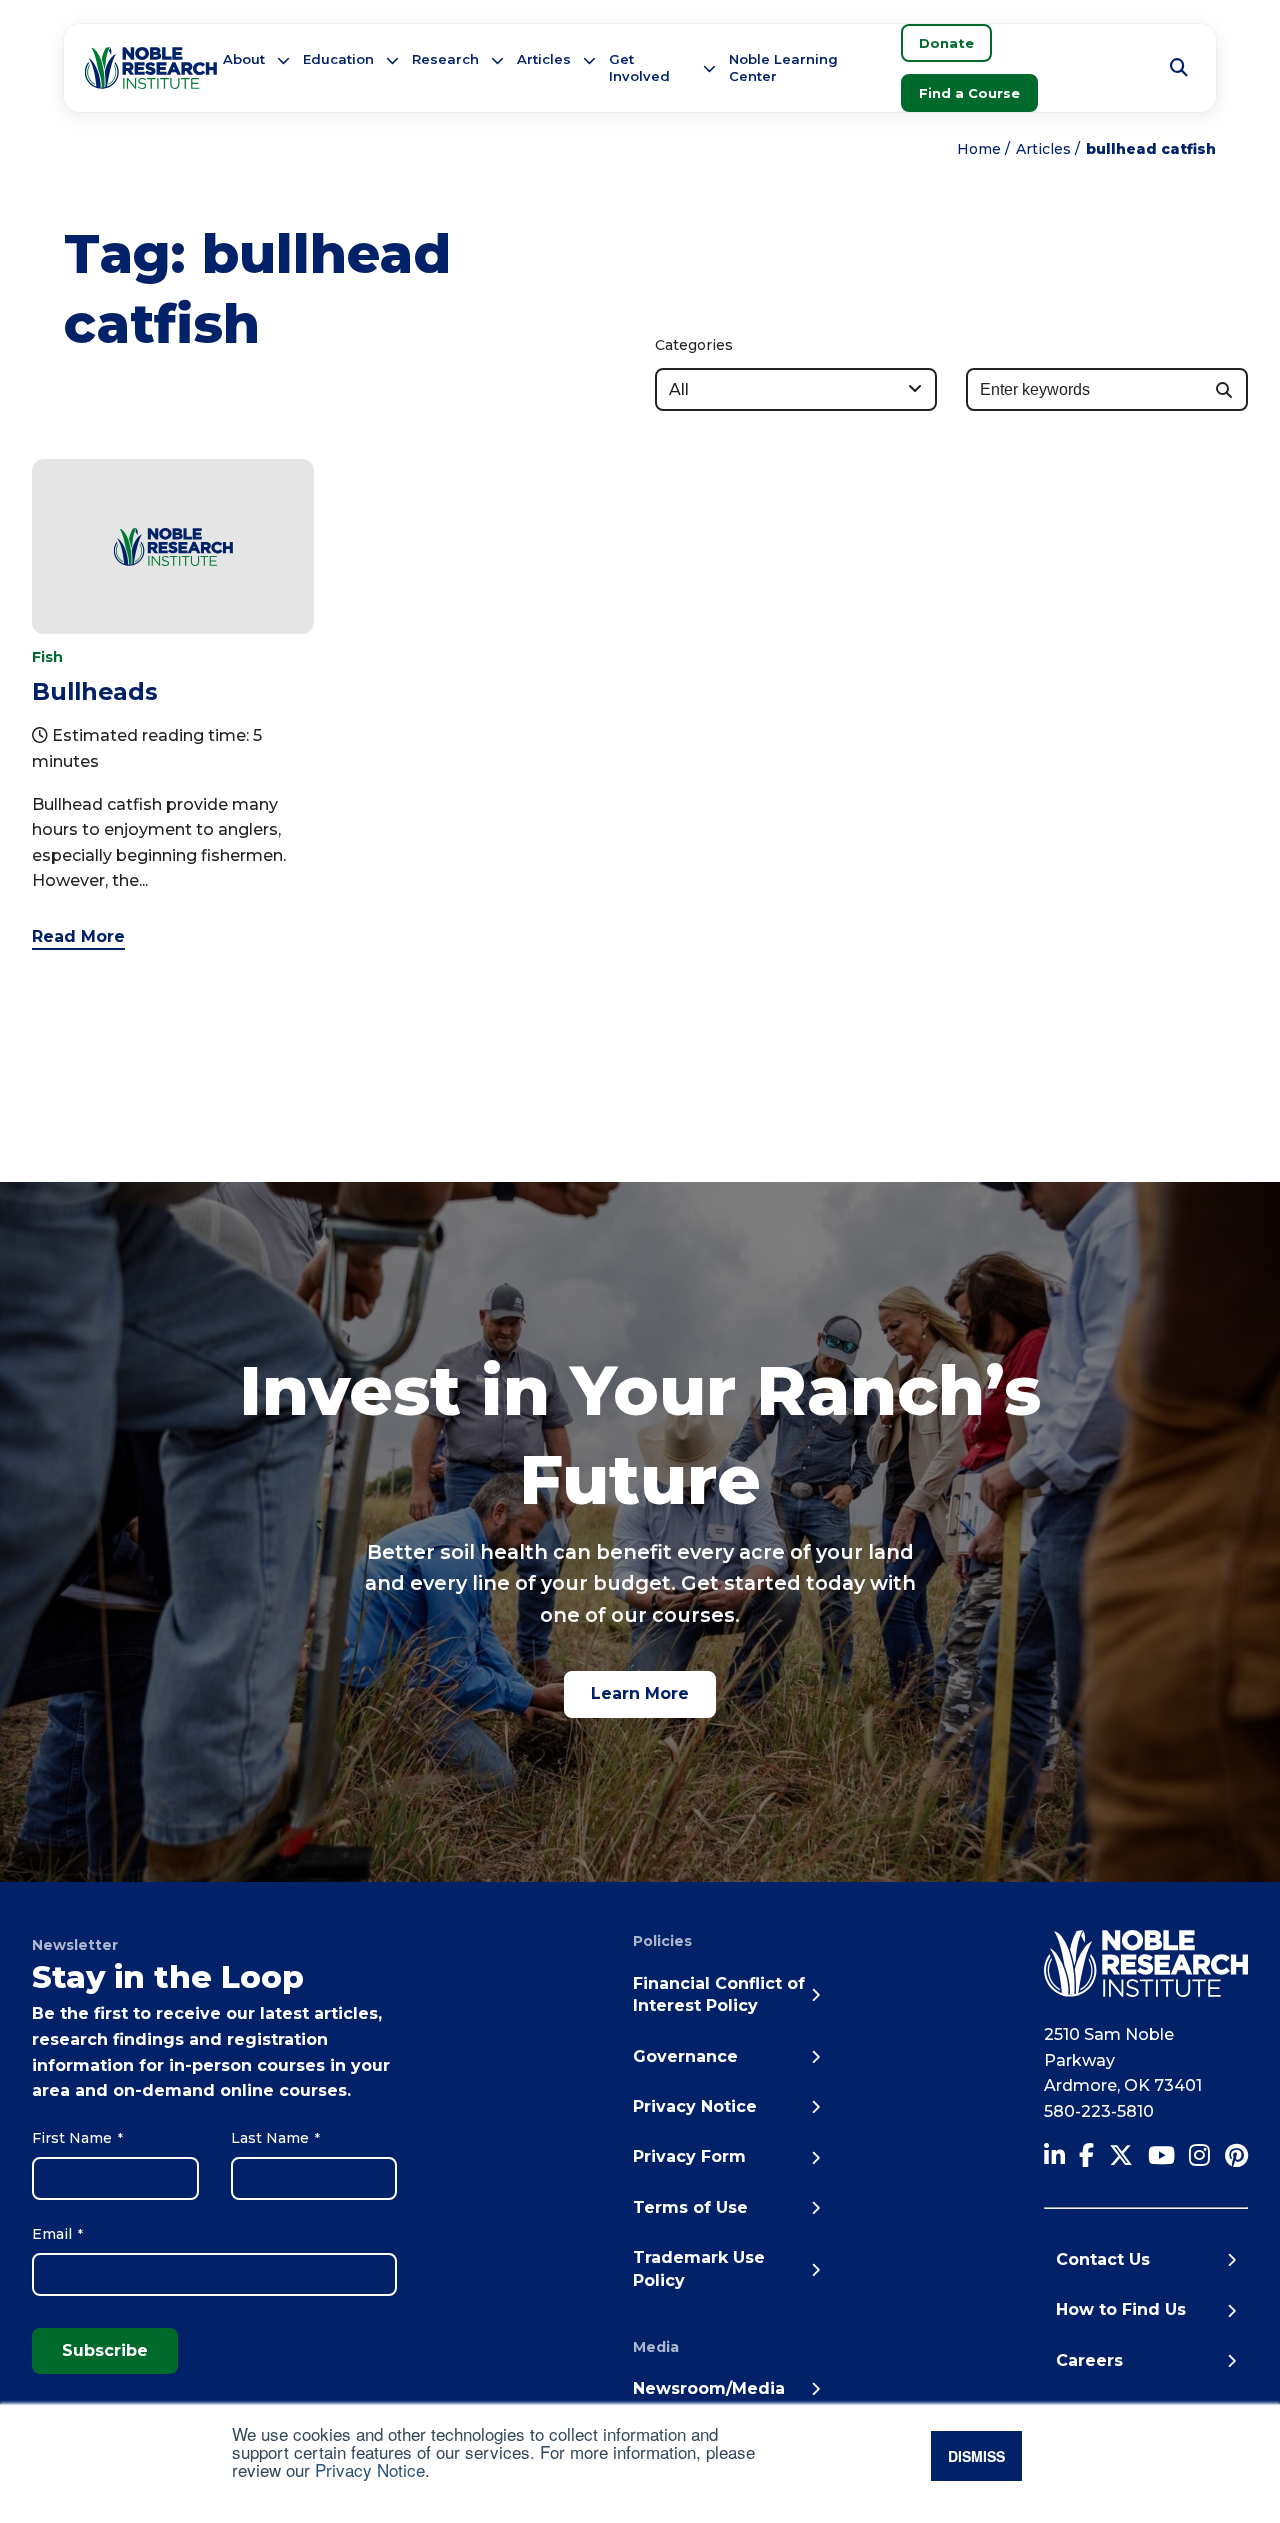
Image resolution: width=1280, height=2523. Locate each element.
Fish (47, 657)
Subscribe (105, 2350)
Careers (1089, 2360)
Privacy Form (689, 2156)
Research (445, 59)
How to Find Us (1121, 2309)
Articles (544, 59)
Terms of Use (690, 2207)
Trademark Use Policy (699, 2268)
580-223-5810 (1099, 2111)
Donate (946, 43)
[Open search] (1179, 68)
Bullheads (95, 691)
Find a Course (969, 93)
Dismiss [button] (976, 2456)
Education (338, 59)
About (244, 59)
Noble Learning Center (783, 67)
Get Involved (639, 67)
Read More (78, 936)
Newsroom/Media (709, 2388)
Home (979, 149)
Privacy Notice (370, 2469)
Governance (685, 2056)
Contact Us (1103, 2259)
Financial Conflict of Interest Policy (719, 1994)
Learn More (640, 1693)
